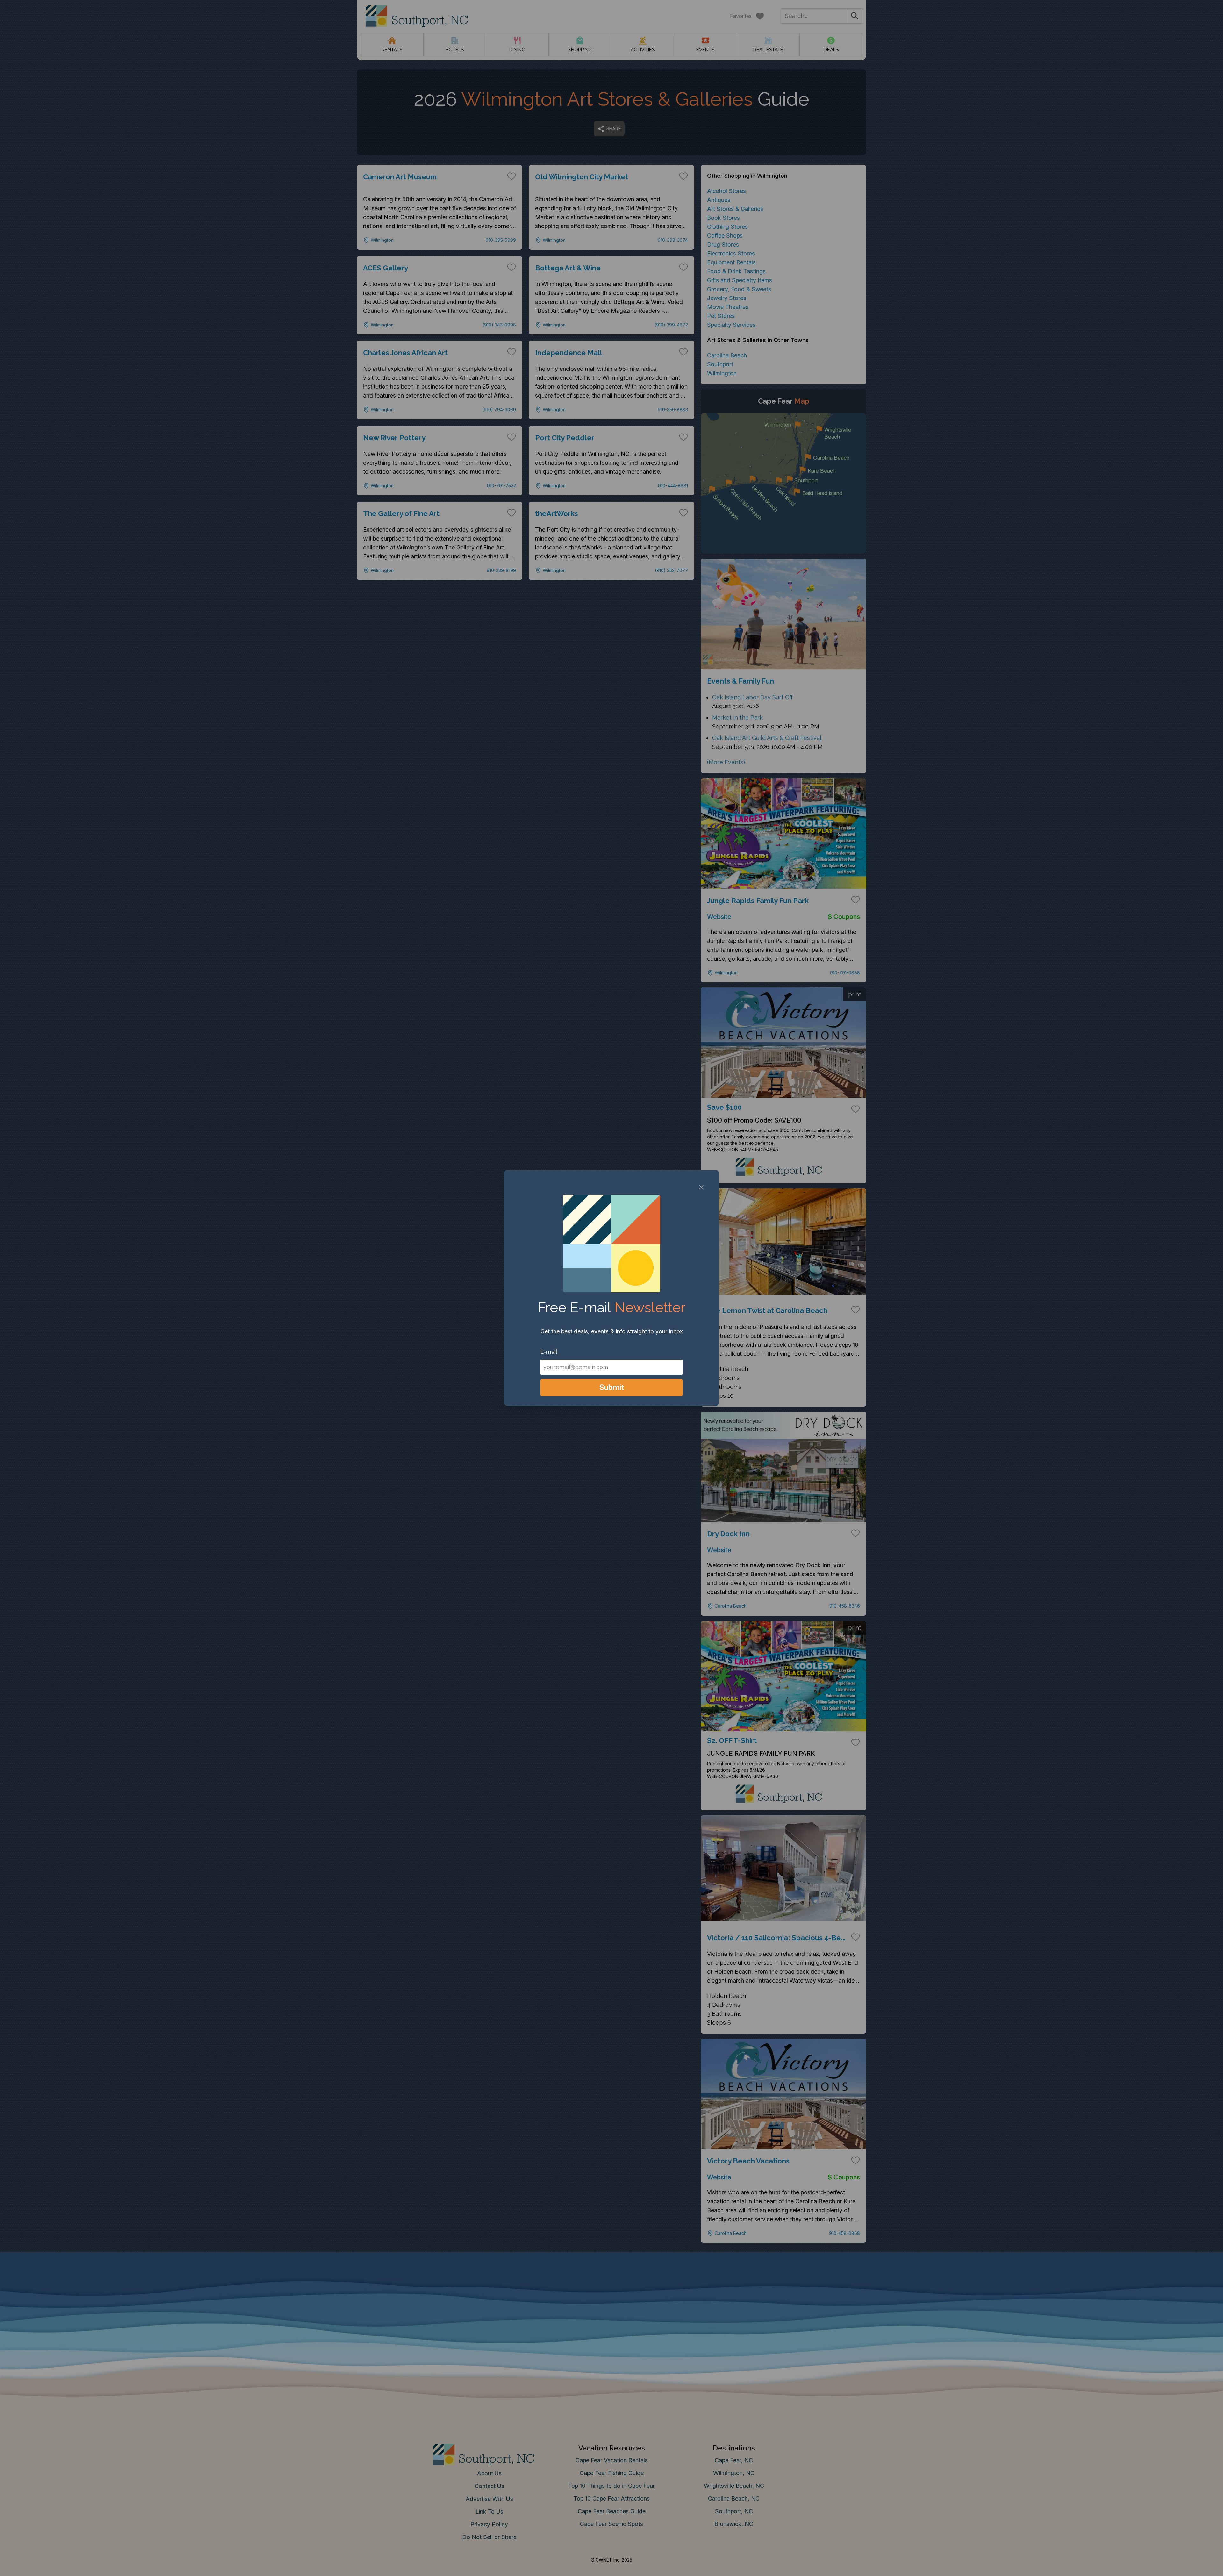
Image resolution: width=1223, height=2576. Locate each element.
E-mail (549, 1352)
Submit (612, 1387)
